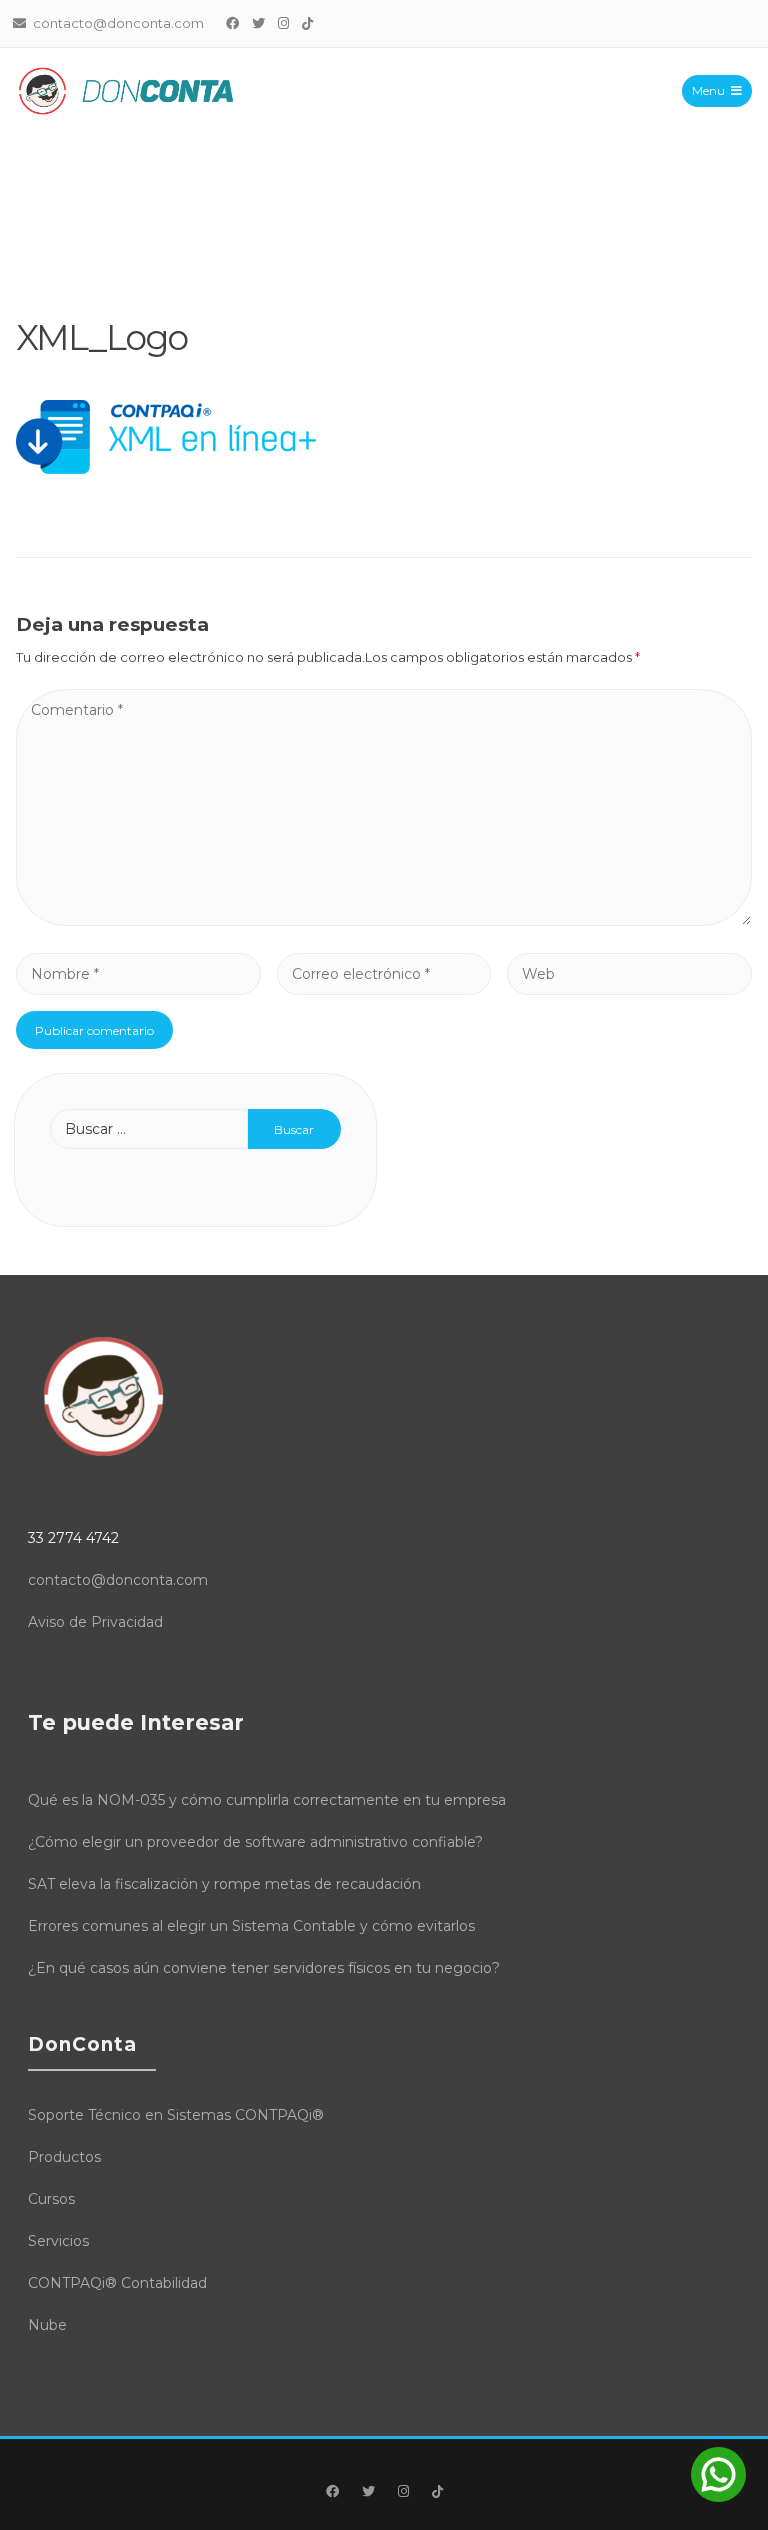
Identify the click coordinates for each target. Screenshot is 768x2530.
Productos (64, 2157)
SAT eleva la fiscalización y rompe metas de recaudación (224, 1884)
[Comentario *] (384, 920)
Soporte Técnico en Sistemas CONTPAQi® (176, 2115)
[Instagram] (284, 23)
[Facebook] (233, 23)
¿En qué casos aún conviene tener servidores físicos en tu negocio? (264, 1968)
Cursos (51, 2199)
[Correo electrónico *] (383, 973)
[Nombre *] (138, 973)
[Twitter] (259, 23)
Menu (708, 90)
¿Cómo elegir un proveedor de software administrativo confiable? (255, 1842)
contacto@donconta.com (118, 1580)
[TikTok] (308, 23)
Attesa (182, 2465)
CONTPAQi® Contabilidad (117, 2283)
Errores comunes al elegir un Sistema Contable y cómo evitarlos (251, 1926)
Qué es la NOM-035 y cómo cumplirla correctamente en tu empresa (267, 1800)
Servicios (58, 2241)
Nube (47, 2325)
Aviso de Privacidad (95, 1622)
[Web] (629, 973)
